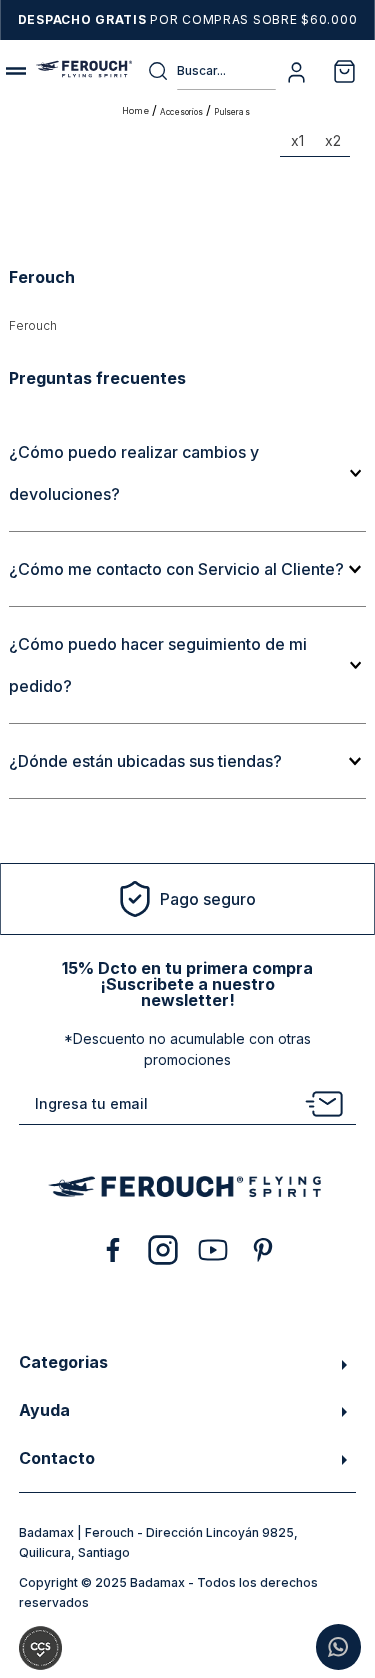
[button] (187, 473)
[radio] (297, 145)
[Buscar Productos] (162, 71)
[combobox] (211, 71)
